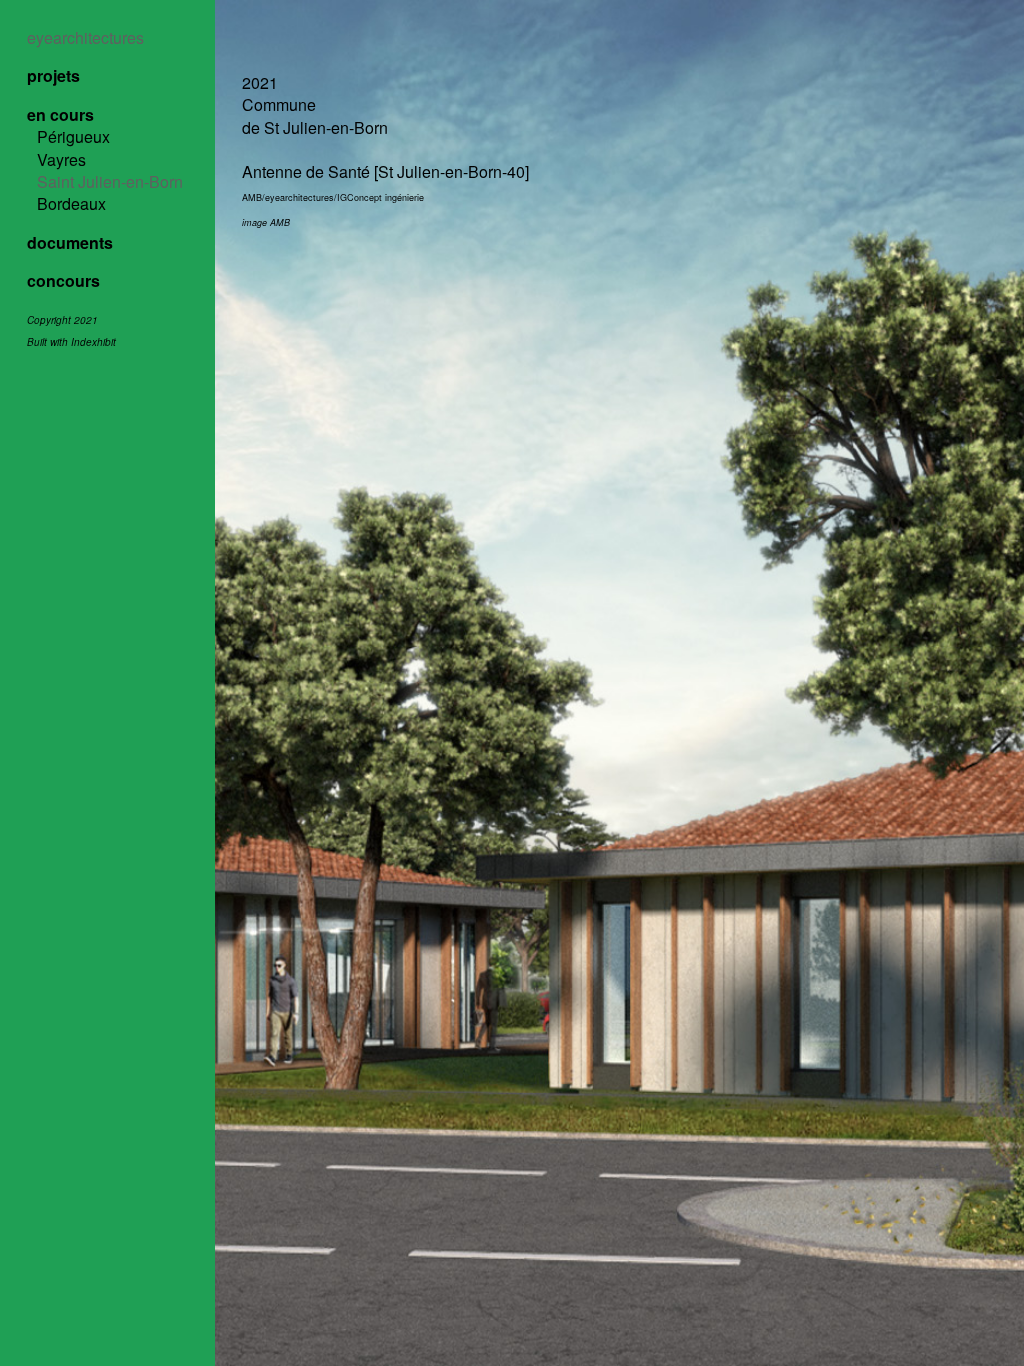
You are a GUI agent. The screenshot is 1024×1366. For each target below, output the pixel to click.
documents (70, 242)
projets (53, 75)
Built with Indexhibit (71, 342)
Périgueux (73, 136)
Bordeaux (71, 203)
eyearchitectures (85, 37)
